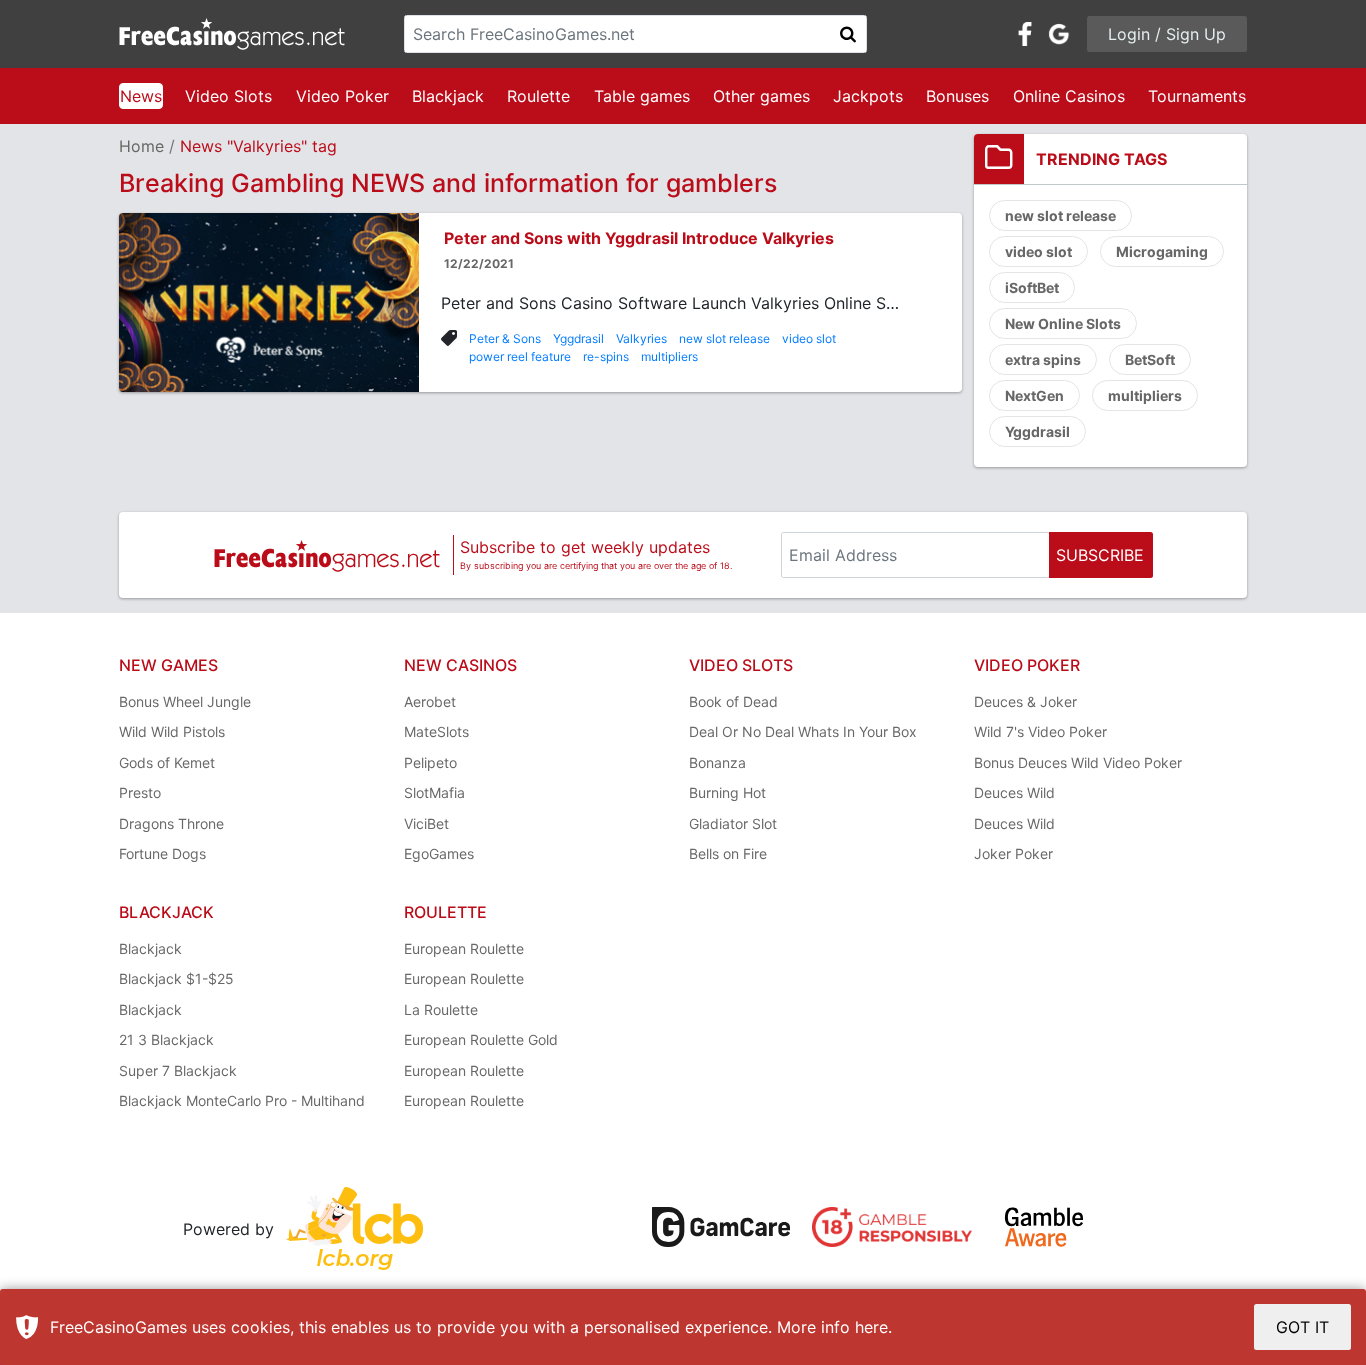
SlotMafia (434, 792)
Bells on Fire (728, 853)
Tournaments (1197, 96)
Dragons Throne (171, 823)
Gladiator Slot (733, 823)
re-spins (606, 356)
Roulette (538, 96)
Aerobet (430, 701)
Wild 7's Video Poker (1040, 731)
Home (141, 146)
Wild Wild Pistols (172, 731)
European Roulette (464, 948)
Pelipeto (430, 762)
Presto (140, 792)
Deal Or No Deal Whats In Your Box (803, 731)
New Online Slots (1063, 323)
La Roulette (441, 1009)
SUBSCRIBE (1100, 555)
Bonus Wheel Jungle (185, 701)
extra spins (1043, 359)
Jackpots (868, 96)
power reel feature (520, 356)
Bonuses (957, 96)
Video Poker (342, 96)
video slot (809, 338)
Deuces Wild (1014, 792)
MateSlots (436, 731)
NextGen (1034, 395)
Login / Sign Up (1167, 34)
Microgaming (1162, 251)
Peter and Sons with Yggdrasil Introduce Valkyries (639, 238)
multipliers (669, 356)
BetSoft (1150, 359)
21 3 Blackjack (166, 1039)
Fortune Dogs (162, 853)
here (871, 1327)
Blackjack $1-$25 (176, 978)
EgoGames (439, 853)
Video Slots (228, 96)
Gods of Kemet (167, 762)
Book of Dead (733, 701)
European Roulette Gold (481, 1039)
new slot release (724, 338)
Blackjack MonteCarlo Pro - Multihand (242, 1100)
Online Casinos (1069, 96)
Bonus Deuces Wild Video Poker (1078, 762)
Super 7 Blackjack (178, 1070)
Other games (761, 96)
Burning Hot (727, 792)
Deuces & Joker (1025, 701)
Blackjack (448, 96)
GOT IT (1302, 1327)
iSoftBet (1032, 287)
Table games (642, 96)
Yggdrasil (578, 338)
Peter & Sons (505, 338)
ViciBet (426, 823)
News (141, 96)
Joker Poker (1013, 853)
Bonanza (717, 762)
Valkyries (641, 338)
